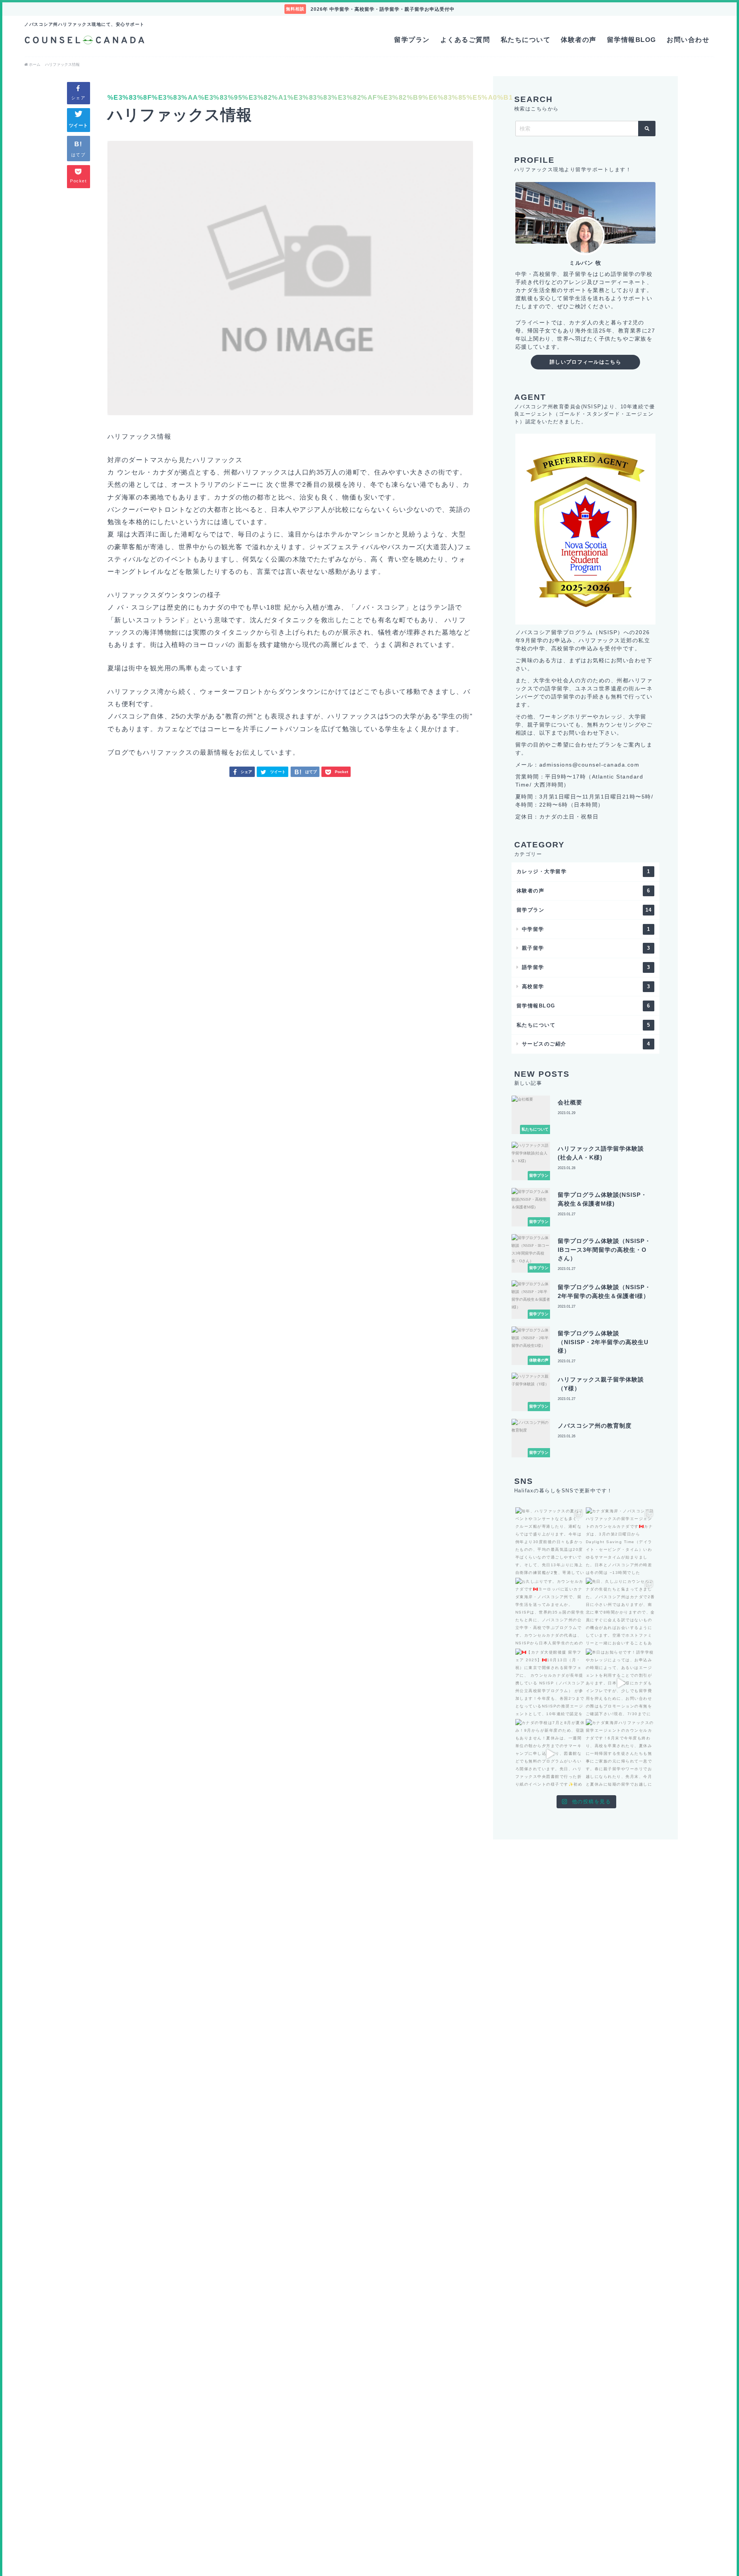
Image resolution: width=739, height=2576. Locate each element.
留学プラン (412, 40)
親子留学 (586, 948)
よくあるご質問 (465, 40)
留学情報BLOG (632, 40)
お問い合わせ (688, 40)
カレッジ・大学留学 (584, 871)
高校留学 (586, 986)
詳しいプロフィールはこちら (585, 362)
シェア (79, 98)
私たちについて (526, 40)
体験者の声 (579, 40)
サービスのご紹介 (586, 1044)
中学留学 (586, 929)
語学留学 (586, 967)
